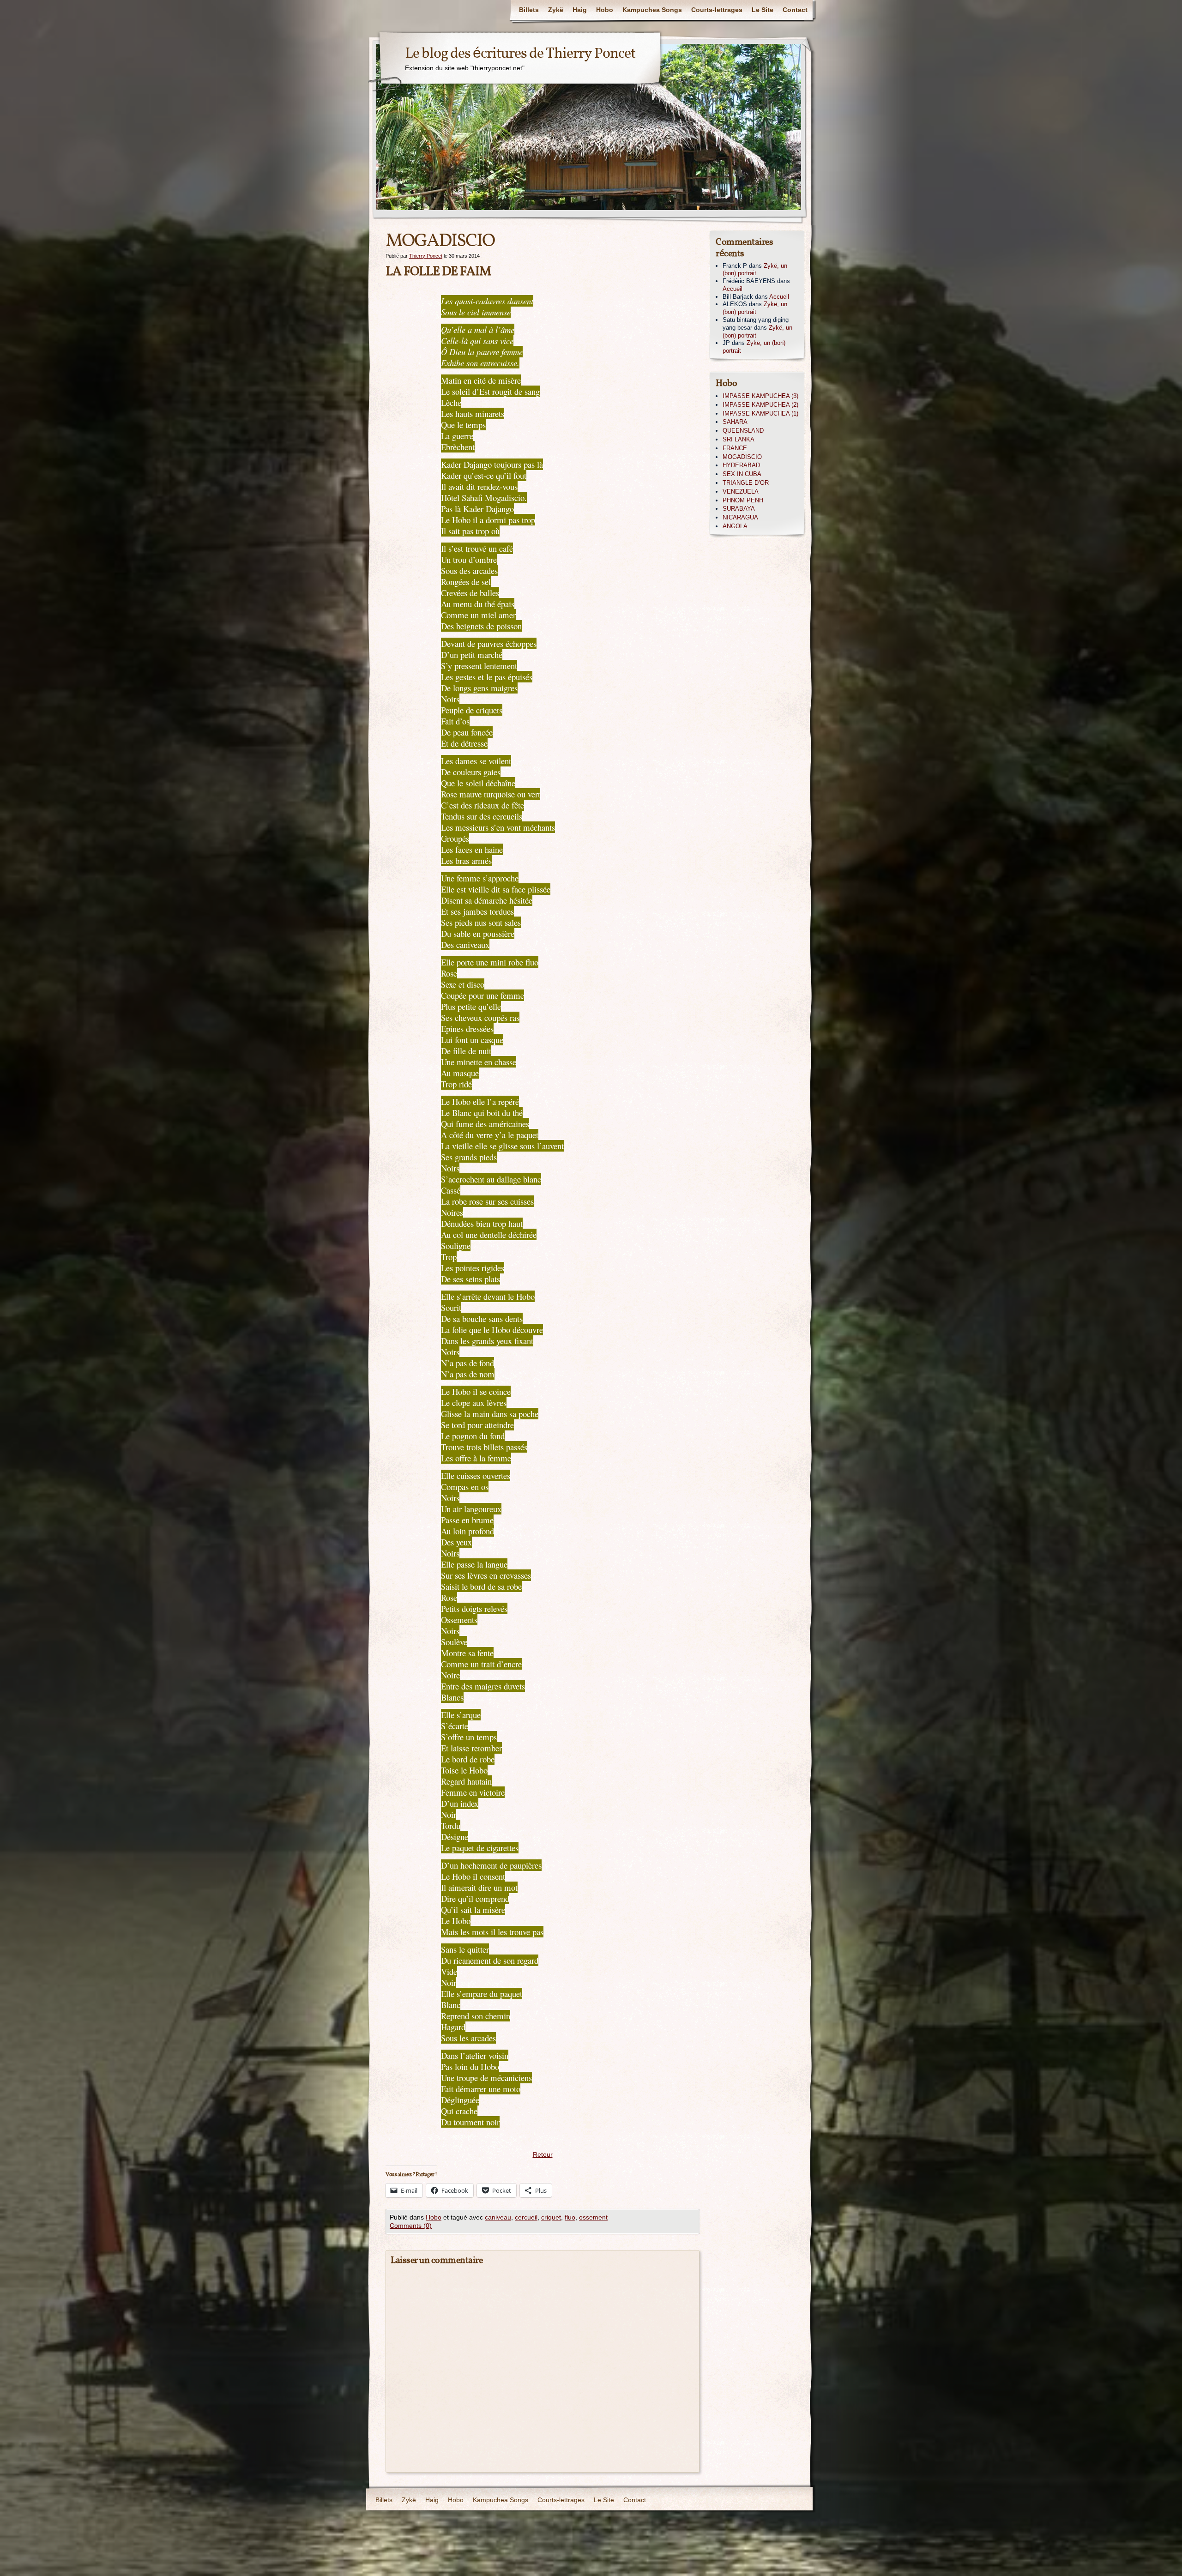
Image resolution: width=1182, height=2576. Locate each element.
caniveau (498, 2217)
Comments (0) (411, 2226)
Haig (580, 10)
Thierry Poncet (426, 256)
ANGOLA (735, 526)
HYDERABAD (741, 465)
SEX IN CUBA (742, 474)
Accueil (733, 289)
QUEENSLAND (743, 431)
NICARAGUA (740, 517)
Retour (543, 2154)
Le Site (763, 10)
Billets (529, 10)
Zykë (556, 10)
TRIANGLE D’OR (746, 483)
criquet (551, 2217)
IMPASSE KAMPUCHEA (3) (760, 396)
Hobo (605, 10)
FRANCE (735, 448)
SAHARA (735, 422)
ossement (593, 2217)
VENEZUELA (741, 492)
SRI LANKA (739, 439)
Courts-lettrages (717, 10)
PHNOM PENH (743, 500)
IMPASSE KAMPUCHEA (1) (760, 413)
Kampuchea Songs (652, 10)
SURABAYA (739, 509)
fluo (570, 2217)
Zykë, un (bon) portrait (755, 270)
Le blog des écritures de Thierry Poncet (520, 54)
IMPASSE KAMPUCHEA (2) (760, 405)
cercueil (526, 2217)
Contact (795, 10)
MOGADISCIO (742, 457)
